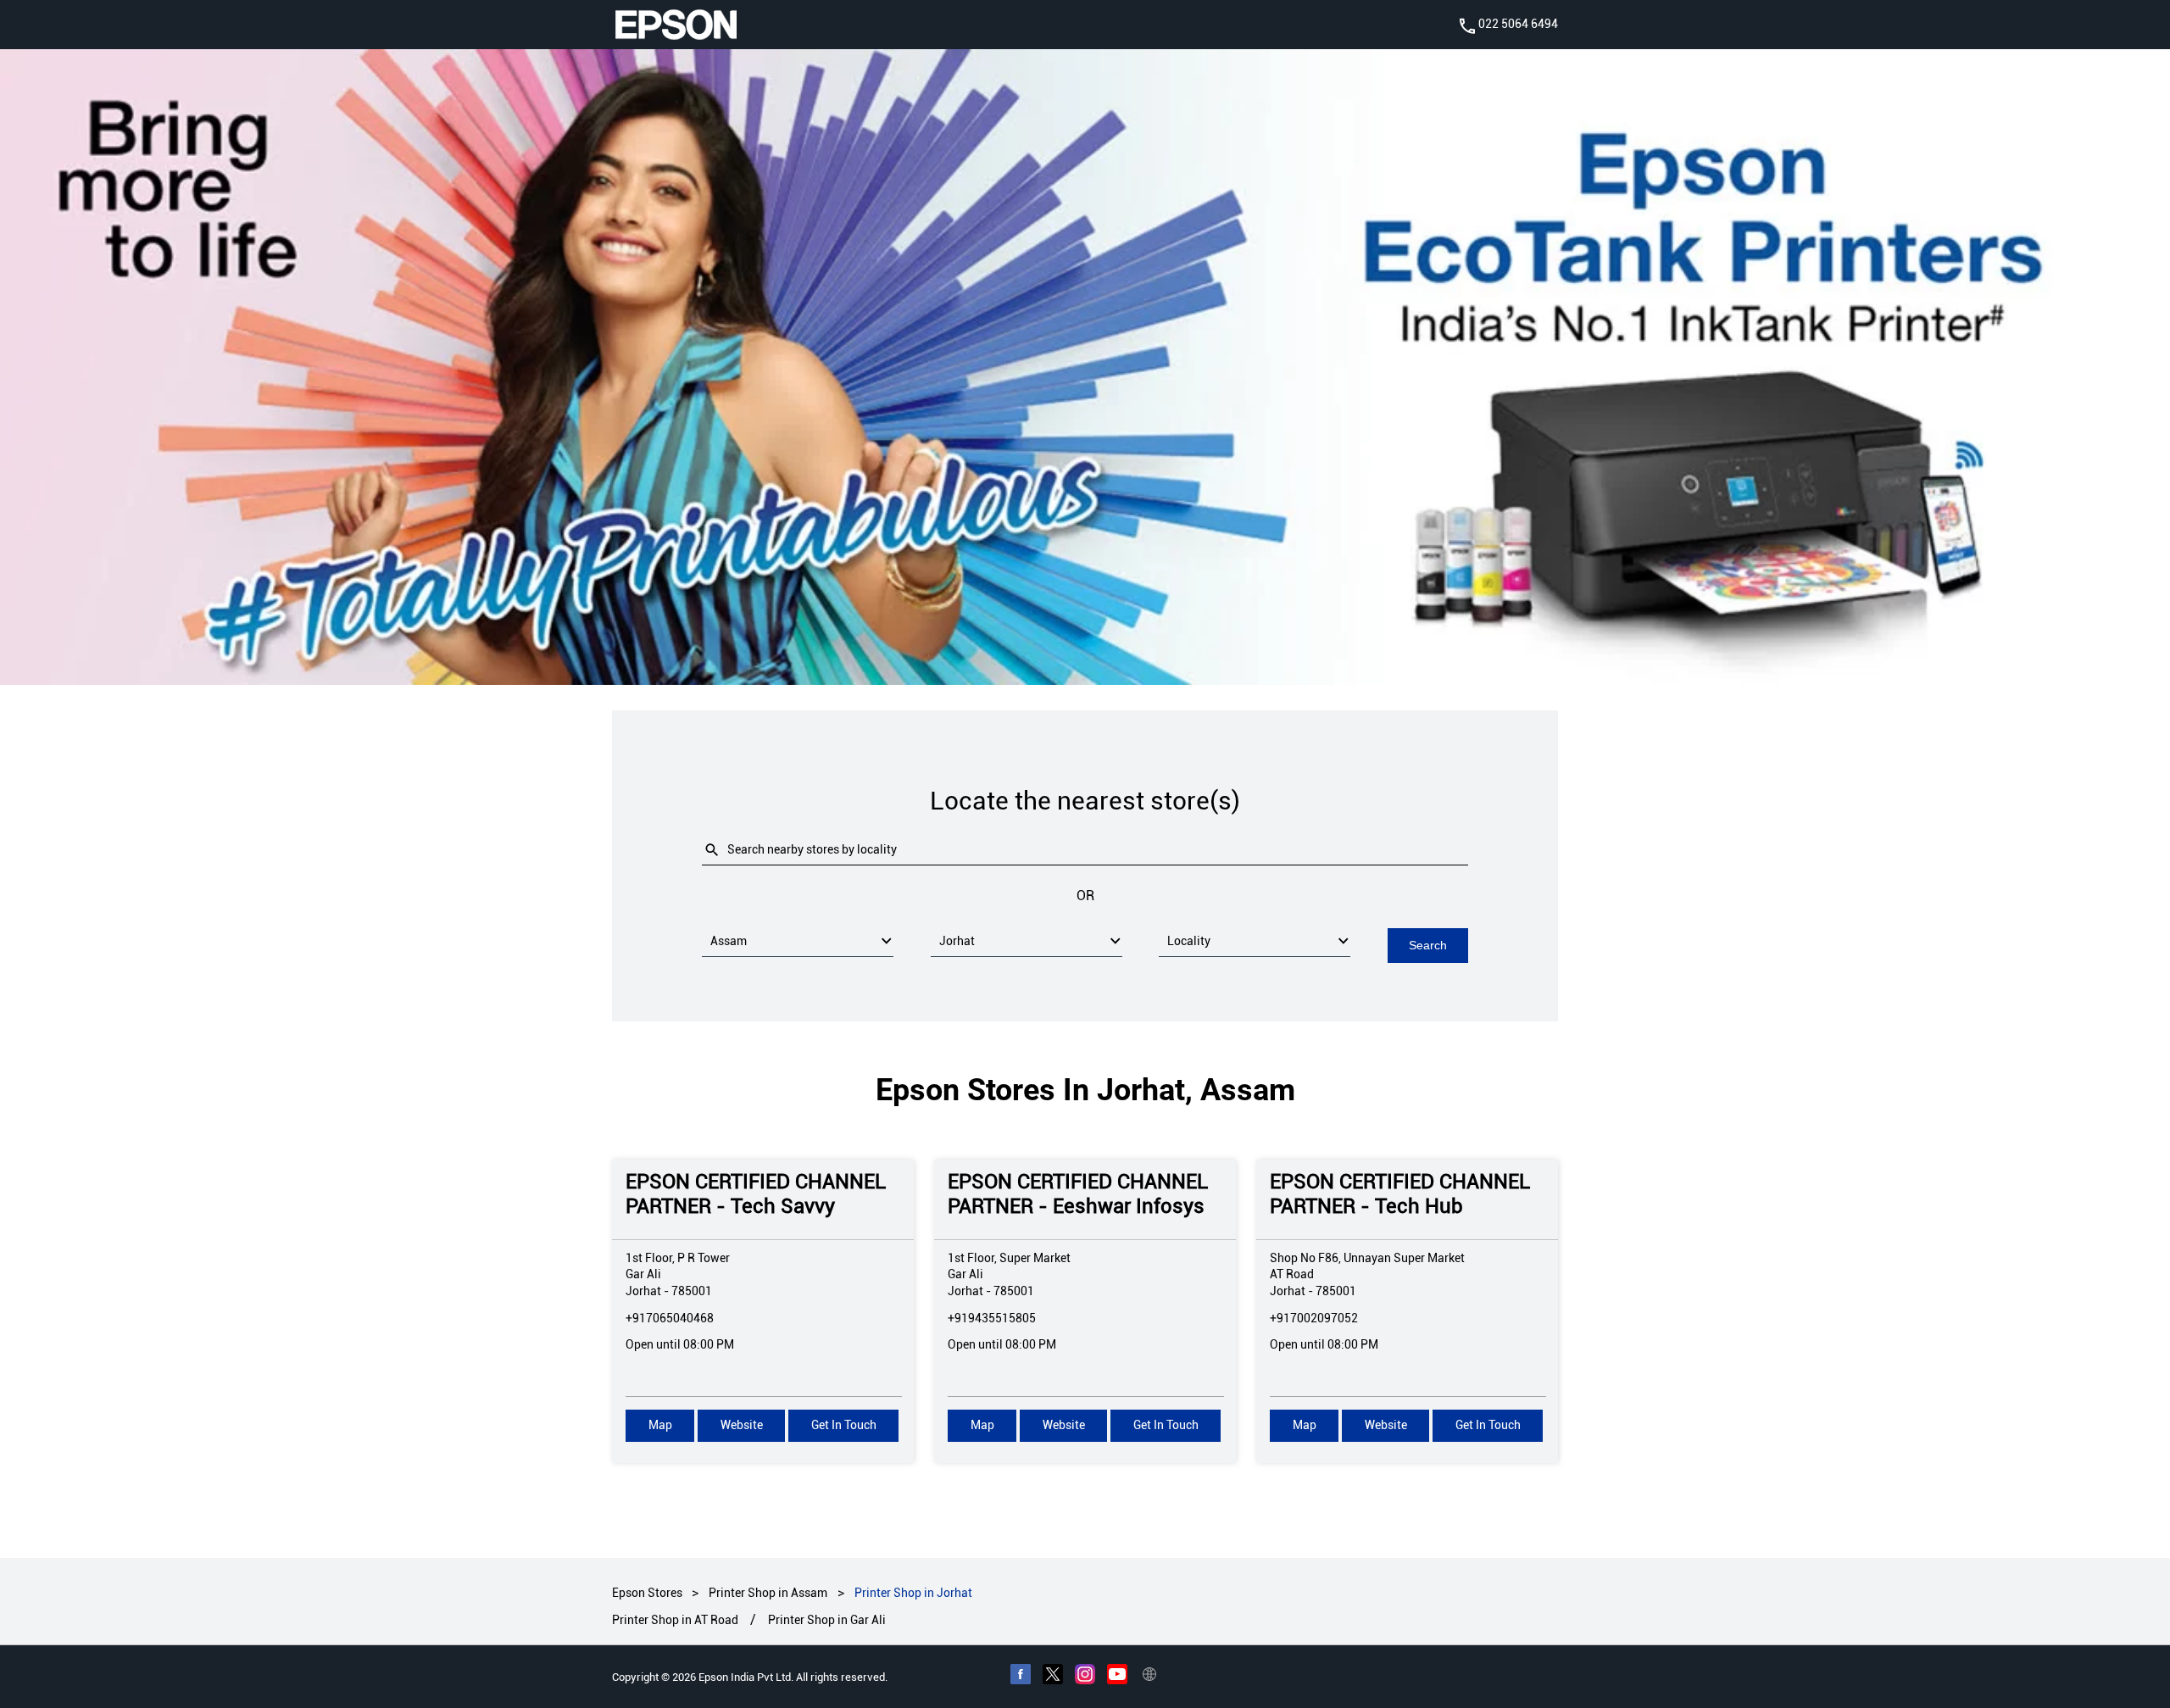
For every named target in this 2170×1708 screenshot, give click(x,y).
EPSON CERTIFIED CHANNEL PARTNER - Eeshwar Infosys (1078, 1194)
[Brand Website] (1149, 1677)
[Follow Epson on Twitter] (1053, 1677)
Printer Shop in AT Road (675, 1620)
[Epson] (676, 25)
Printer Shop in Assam (768, 1593)
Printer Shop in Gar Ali (827, 1620)
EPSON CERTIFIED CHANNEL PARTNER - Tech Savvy (756, 1194)
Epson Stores (648, 1593)
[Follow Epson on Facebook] (1021, 1677)
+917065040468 (670, 1318)
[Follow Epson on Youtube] (1117, 1677)
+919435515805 (992, 1318)
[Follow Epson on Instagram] (1085, 1677)
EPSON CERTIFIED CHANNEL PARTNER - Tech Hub (1400, 1194)
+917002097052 (1314, 1318)
